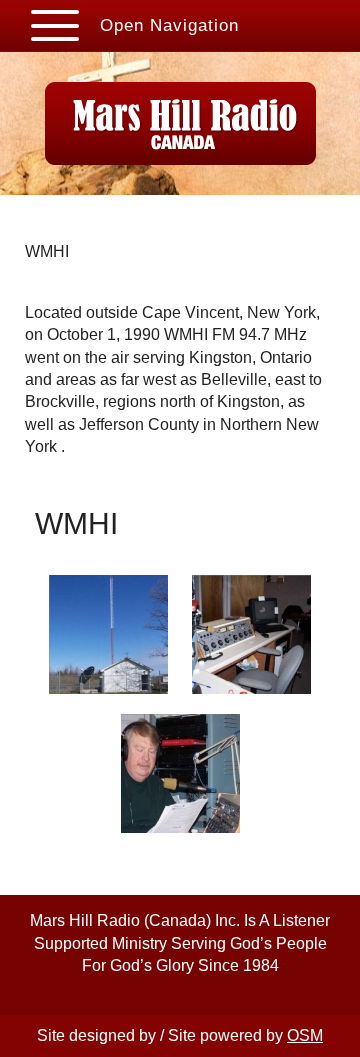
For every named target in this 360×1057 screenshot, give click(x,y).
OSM (305, 1035)
